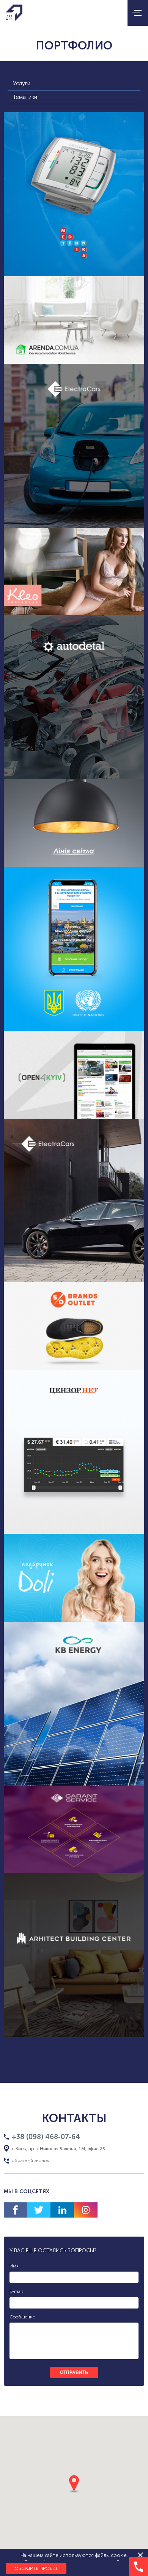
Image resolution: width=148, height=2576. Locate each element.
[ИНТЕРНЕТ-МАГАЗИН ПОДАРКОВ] (74, 1578)
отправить (74, 2372)
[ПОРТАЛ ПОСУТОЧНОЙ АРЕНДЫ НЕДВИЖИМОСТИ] (74, 320)
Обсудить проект (36, 2568)
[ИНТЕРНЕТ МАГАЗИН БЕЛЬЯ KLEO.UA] (74, 572)
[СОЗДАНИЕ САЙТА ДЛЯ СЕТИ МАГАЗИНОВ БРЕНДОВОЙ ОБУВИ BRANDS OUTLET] (74, 1326)
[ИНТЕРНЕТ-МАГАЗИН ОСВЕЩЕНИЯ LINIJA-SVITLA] (74, 823)
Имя (14, 2266)
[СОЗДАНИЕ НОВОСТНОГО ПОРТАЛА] (74, 1075)
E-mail (16, 2291)
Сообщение (22, 2317)
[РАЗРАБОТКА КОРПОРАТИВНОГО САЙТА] (74, 1830)
